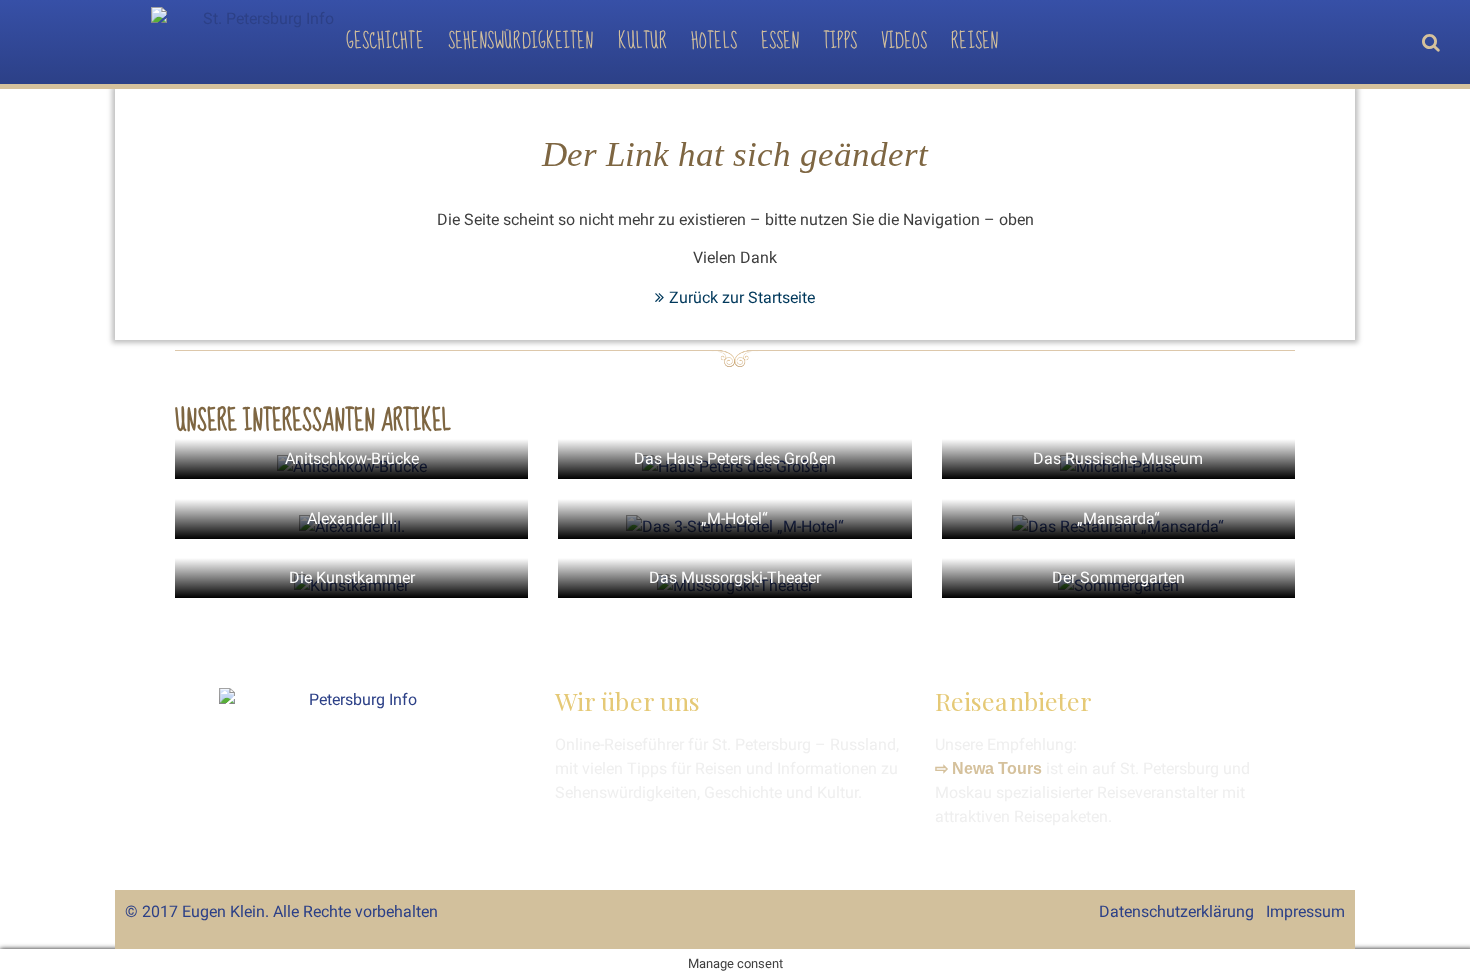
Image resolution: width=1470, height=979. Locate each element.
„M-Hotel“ (734, 518)
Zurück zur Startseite (742, 297)
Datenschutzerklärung (1176, 911)
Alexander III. (352, 518)
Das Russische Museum (1118, 458)
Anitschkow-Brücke (352, 458)
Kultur (643, 41)
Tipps (840, 41)
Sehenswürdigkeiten (521, 41)
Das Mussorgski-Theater (735, 577)
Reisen (974, 41)
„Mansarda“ (1118, 518)
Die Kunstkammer (352, 577)
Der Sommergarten (1118, 577)
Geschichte (385, 41)
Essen (780, 41)
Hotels (714, 41)
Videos (904, 41)
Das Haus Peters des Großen (735, 458)
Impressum (1305, 911)
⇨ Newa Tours (988, 768)
